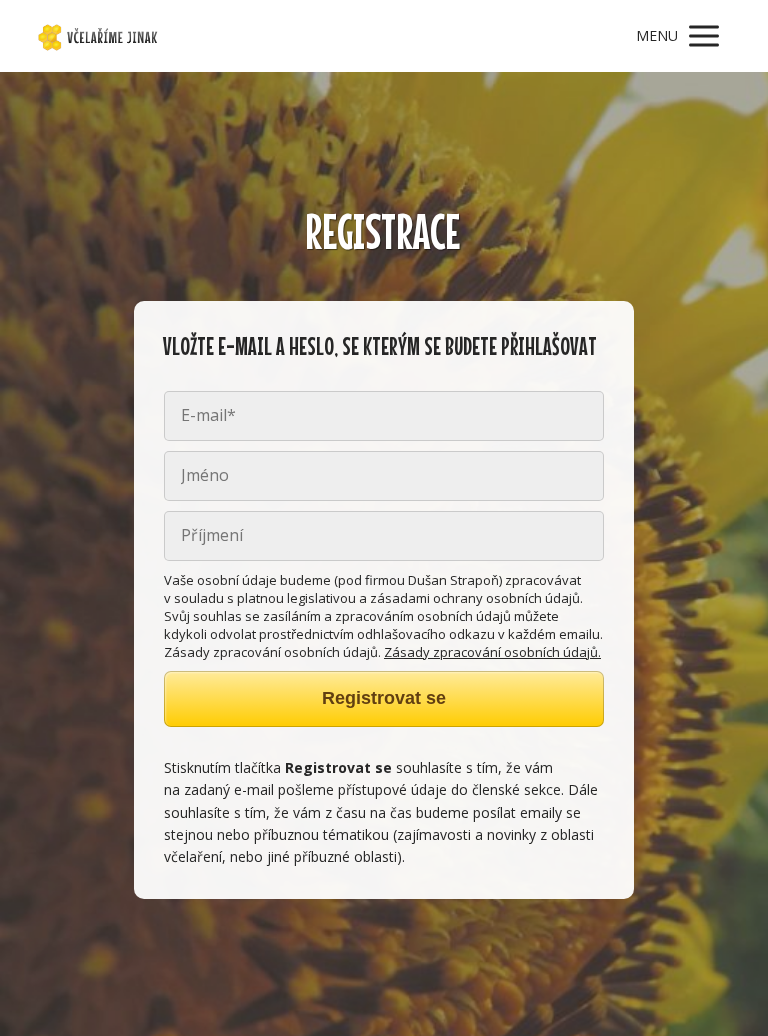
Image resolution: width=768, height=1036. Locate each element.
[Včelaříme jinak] (98, 36)
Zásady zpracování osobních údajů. (492, 652)
